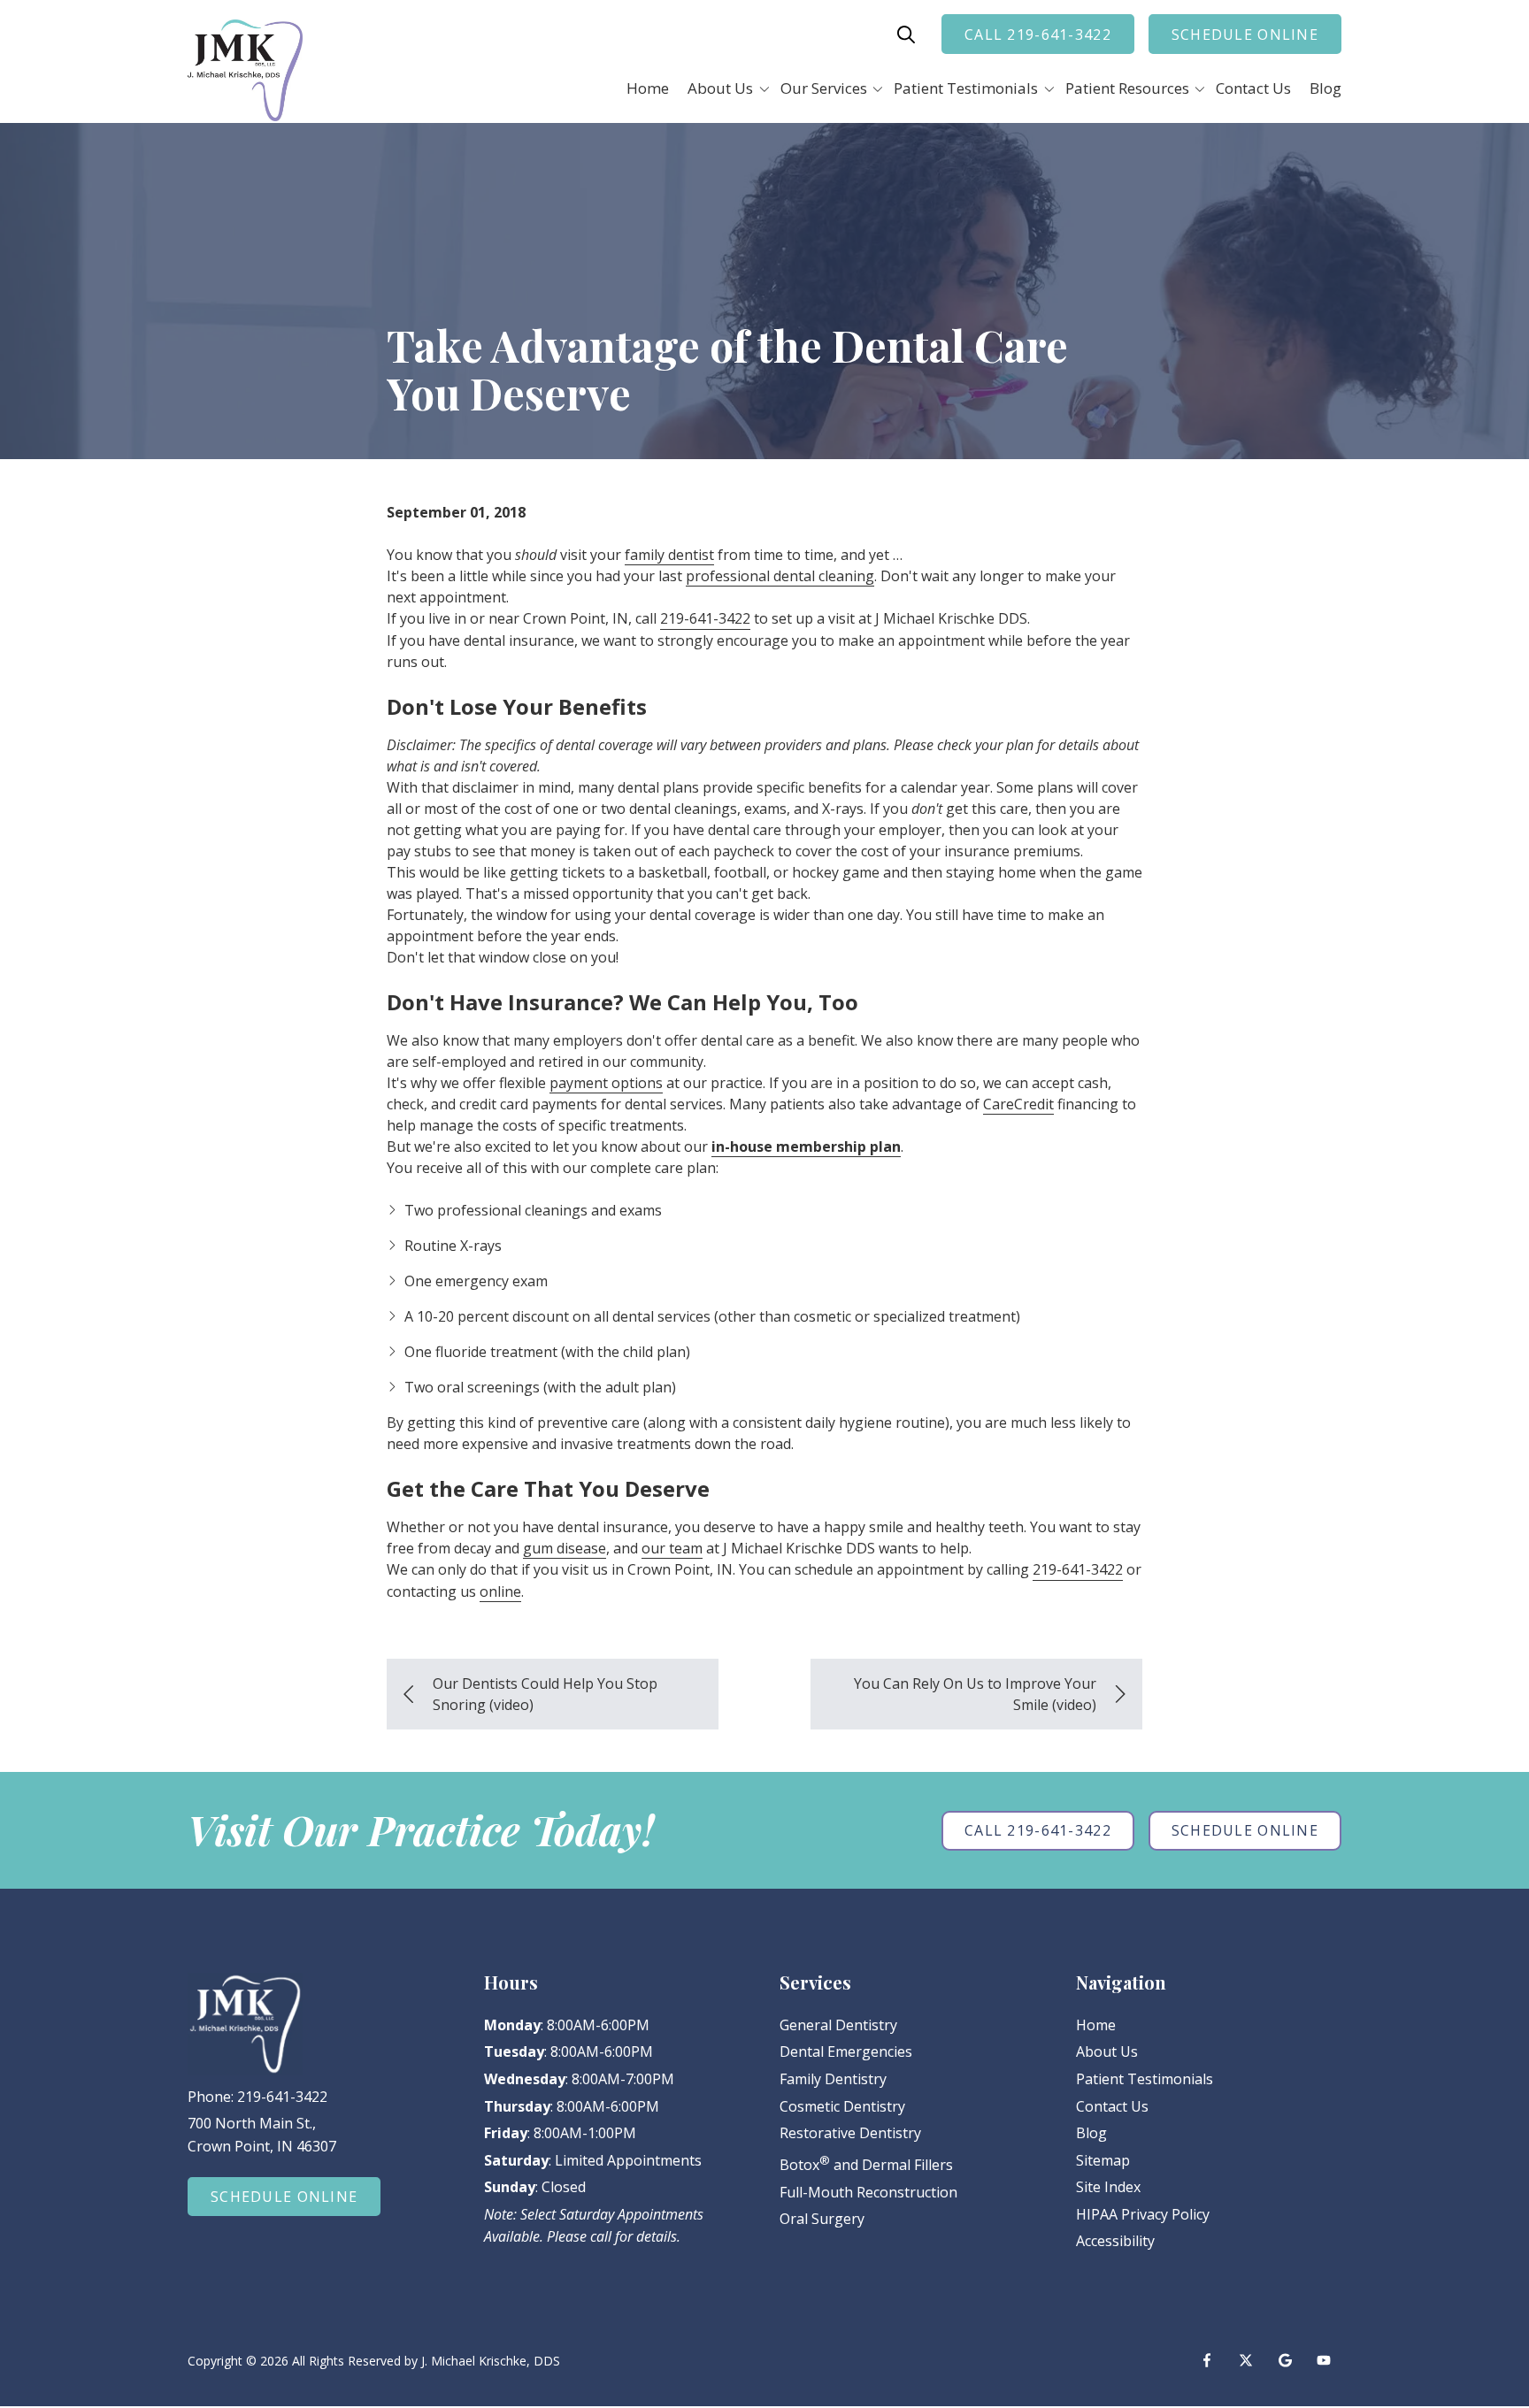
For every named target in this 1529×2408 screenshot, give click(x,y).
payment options (606, 1083)
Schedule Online (1245, 35)
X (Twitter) (1246, 2360)
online (500, 1591)
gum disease (565, 1548)
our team (672, 1548)
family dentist (669, 555)
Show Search (906, 35)
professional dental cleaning (780, 576)
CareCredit (1018, 1104)
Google (1285, 2360)
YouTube (1324, 2360)
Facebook (1207, 2360)
